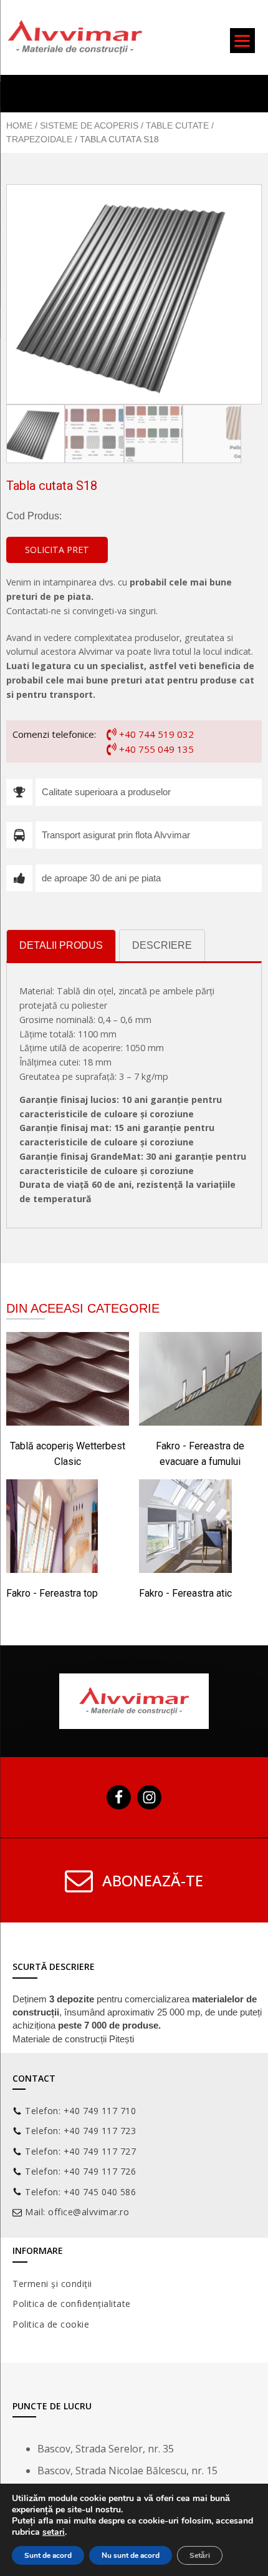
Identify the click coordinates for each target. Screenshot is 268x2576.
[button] (57, 550)
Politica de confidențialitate (72, 2304)
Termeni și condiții (52, 2284)
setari (54, 2532)
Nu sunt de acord (131, 2555)
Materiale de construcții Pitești (73, 2039)
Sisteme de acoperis (89, 125)
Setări (200, 2555)
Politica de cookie (51, 2324)
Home (19, 125)
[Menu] (242, 41)
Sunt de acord (48, 2555)
